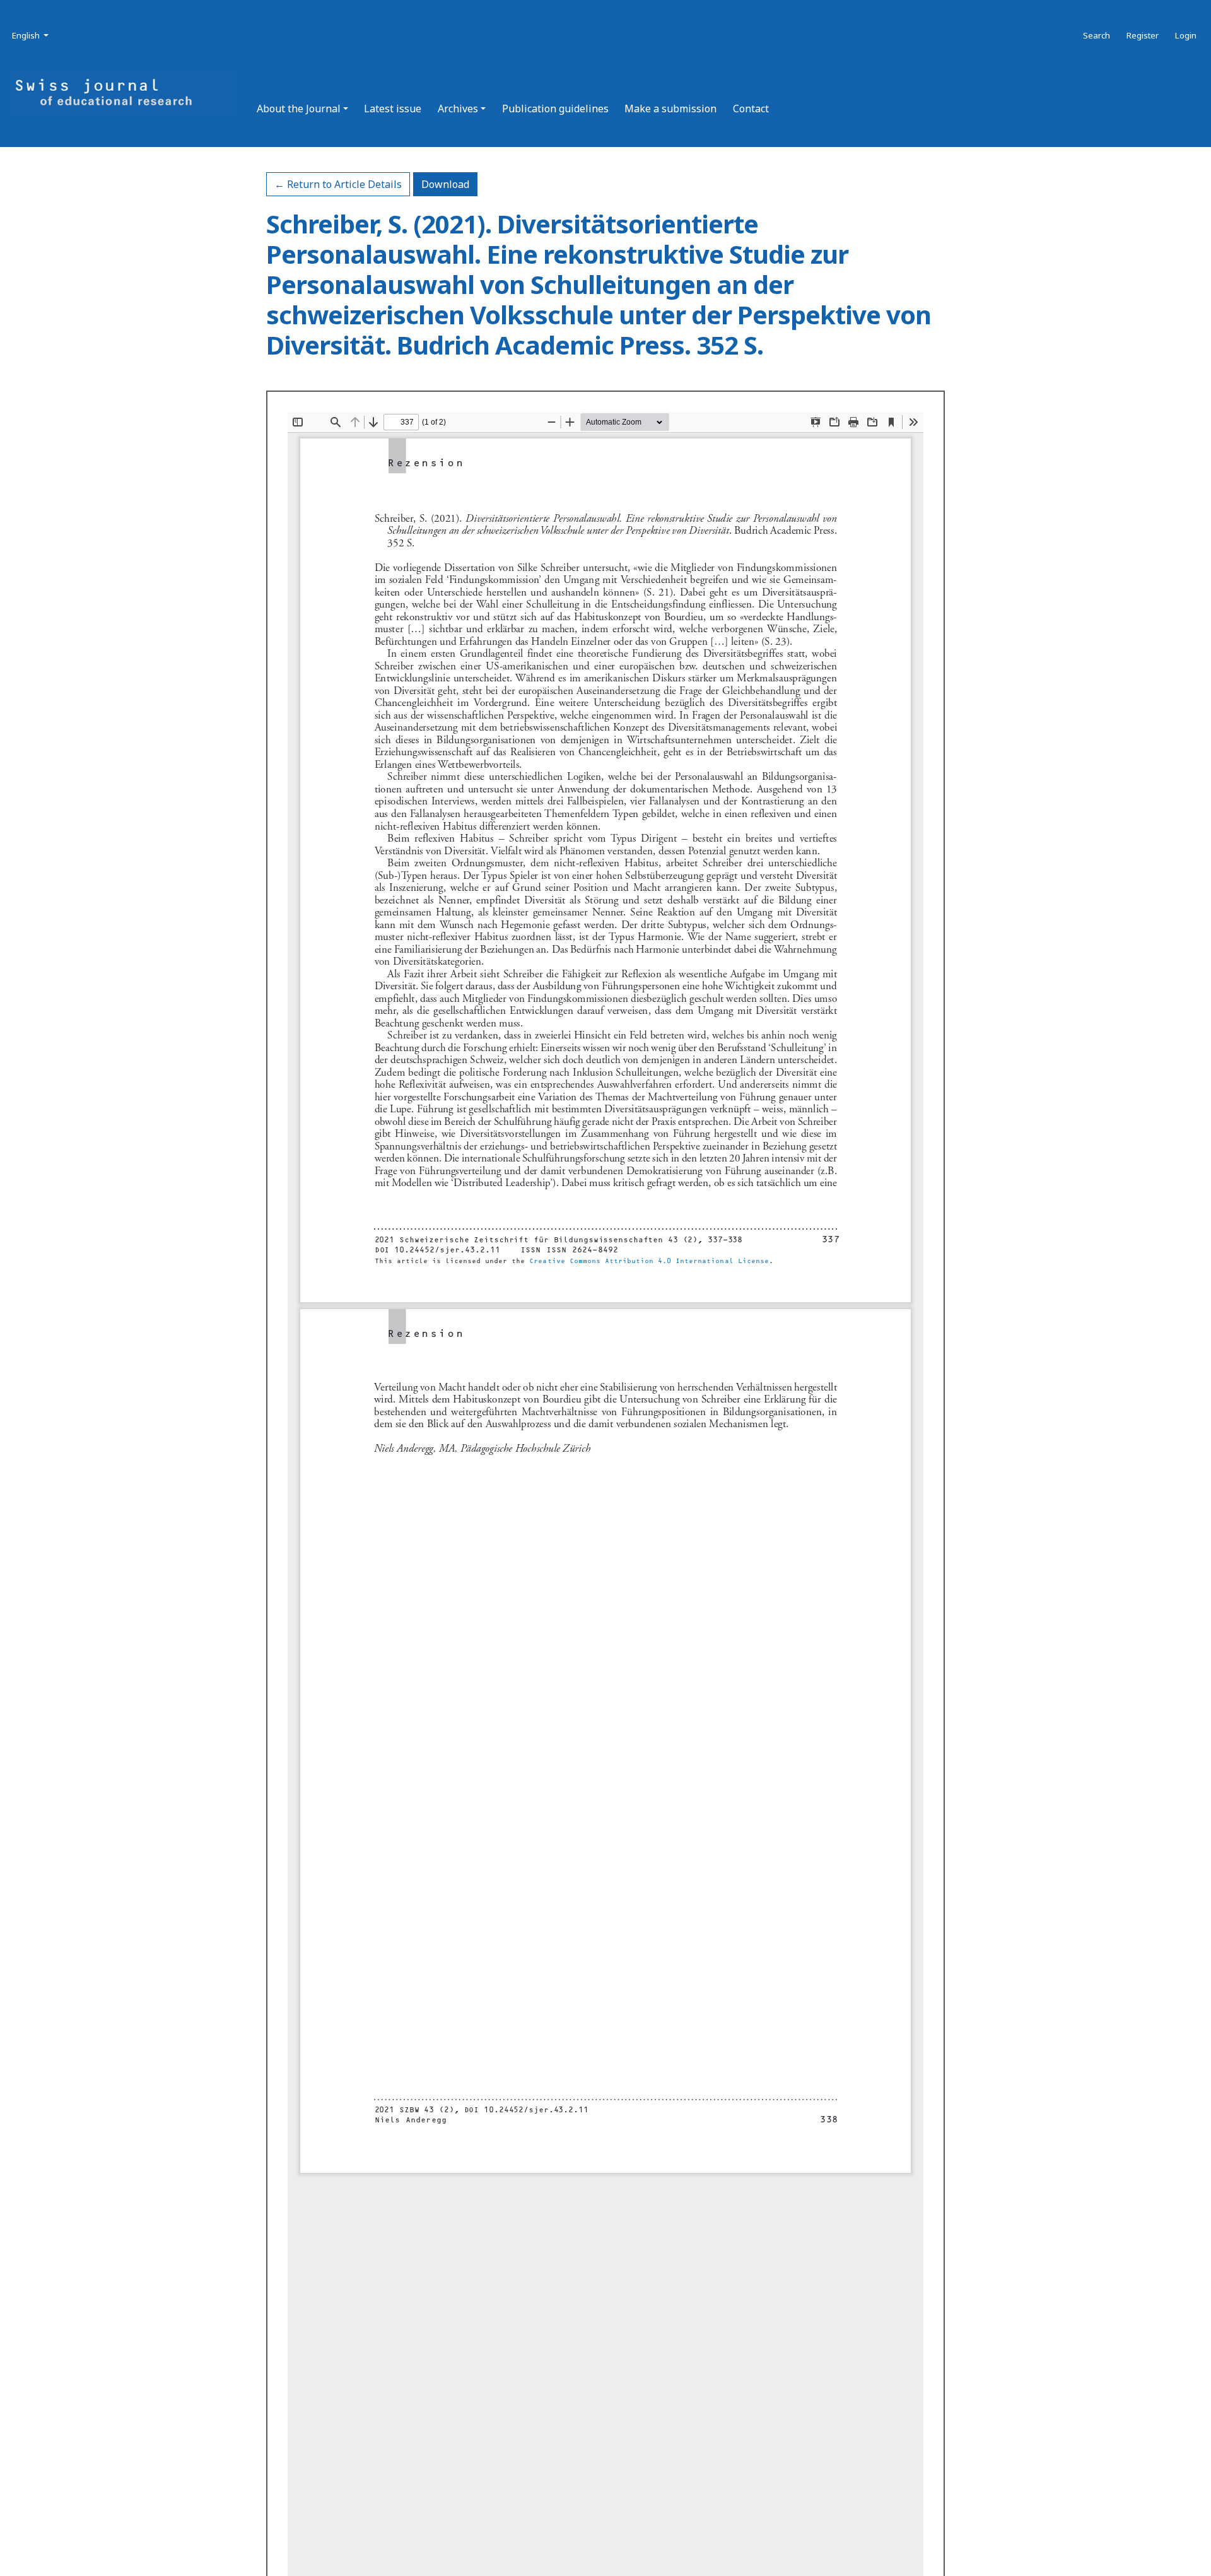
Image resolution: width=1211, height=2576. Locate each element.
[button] (302, 109)
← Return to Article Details (338, 184)
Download (449, 184)
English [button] (31, 35)
